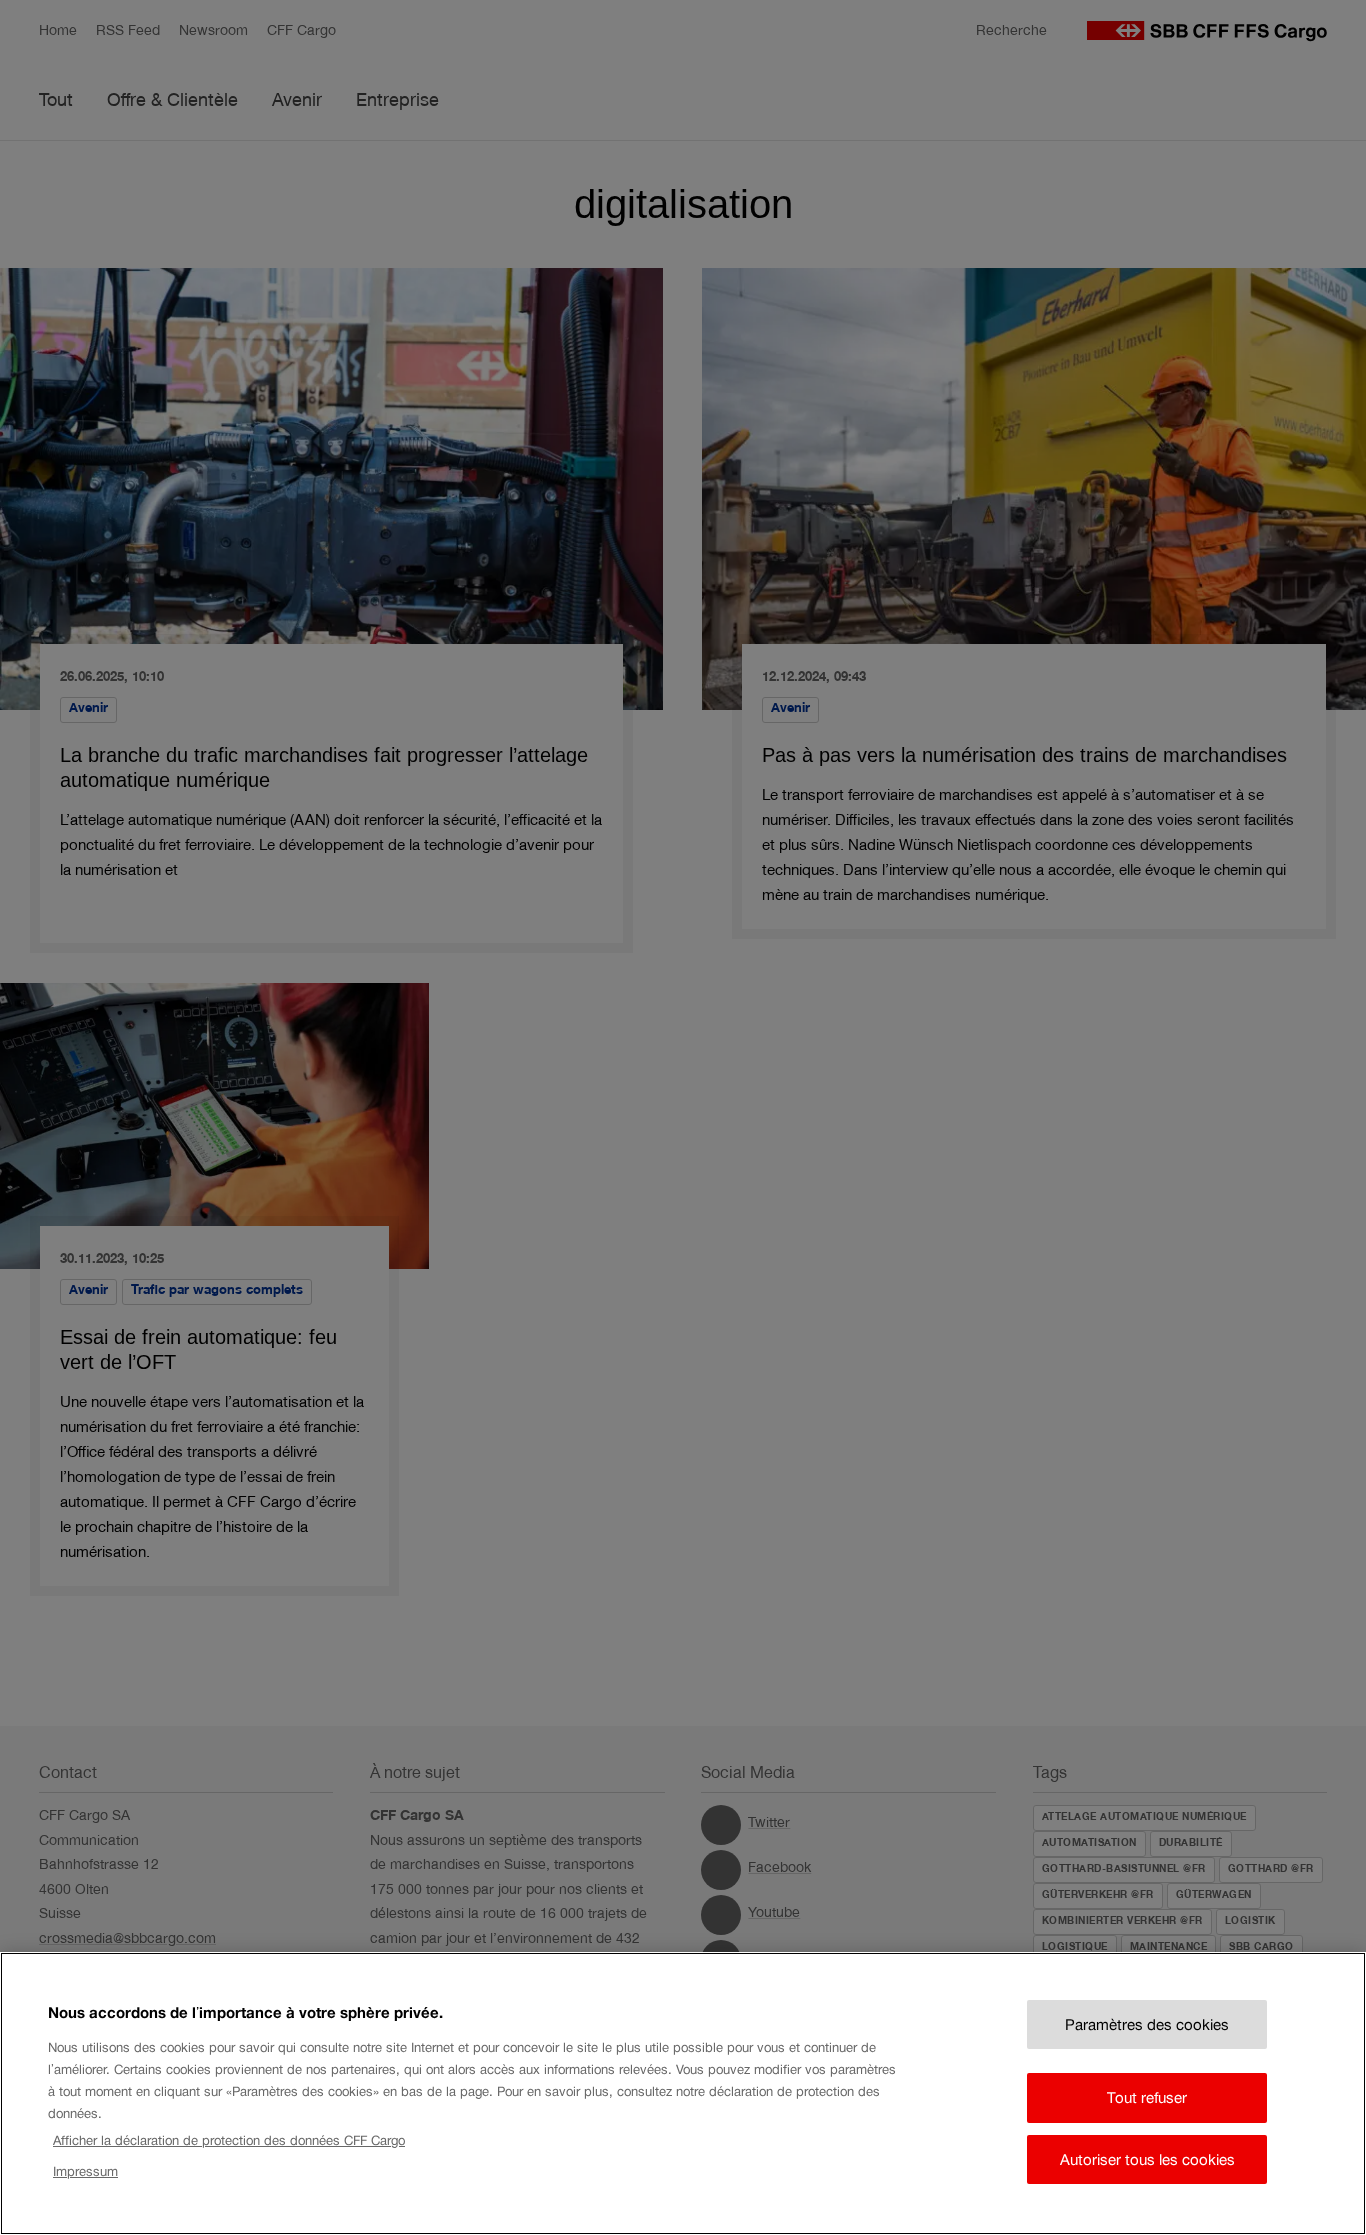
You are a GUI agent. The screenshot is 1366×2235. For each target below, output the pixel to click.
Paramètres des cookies (1147, 2024)
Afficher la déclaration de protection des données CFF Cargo (229, 2140)
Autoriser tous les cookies (1147, 2159)
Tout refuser (1147, 2097)
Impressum (85, 2171)
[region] (683, 2093)
